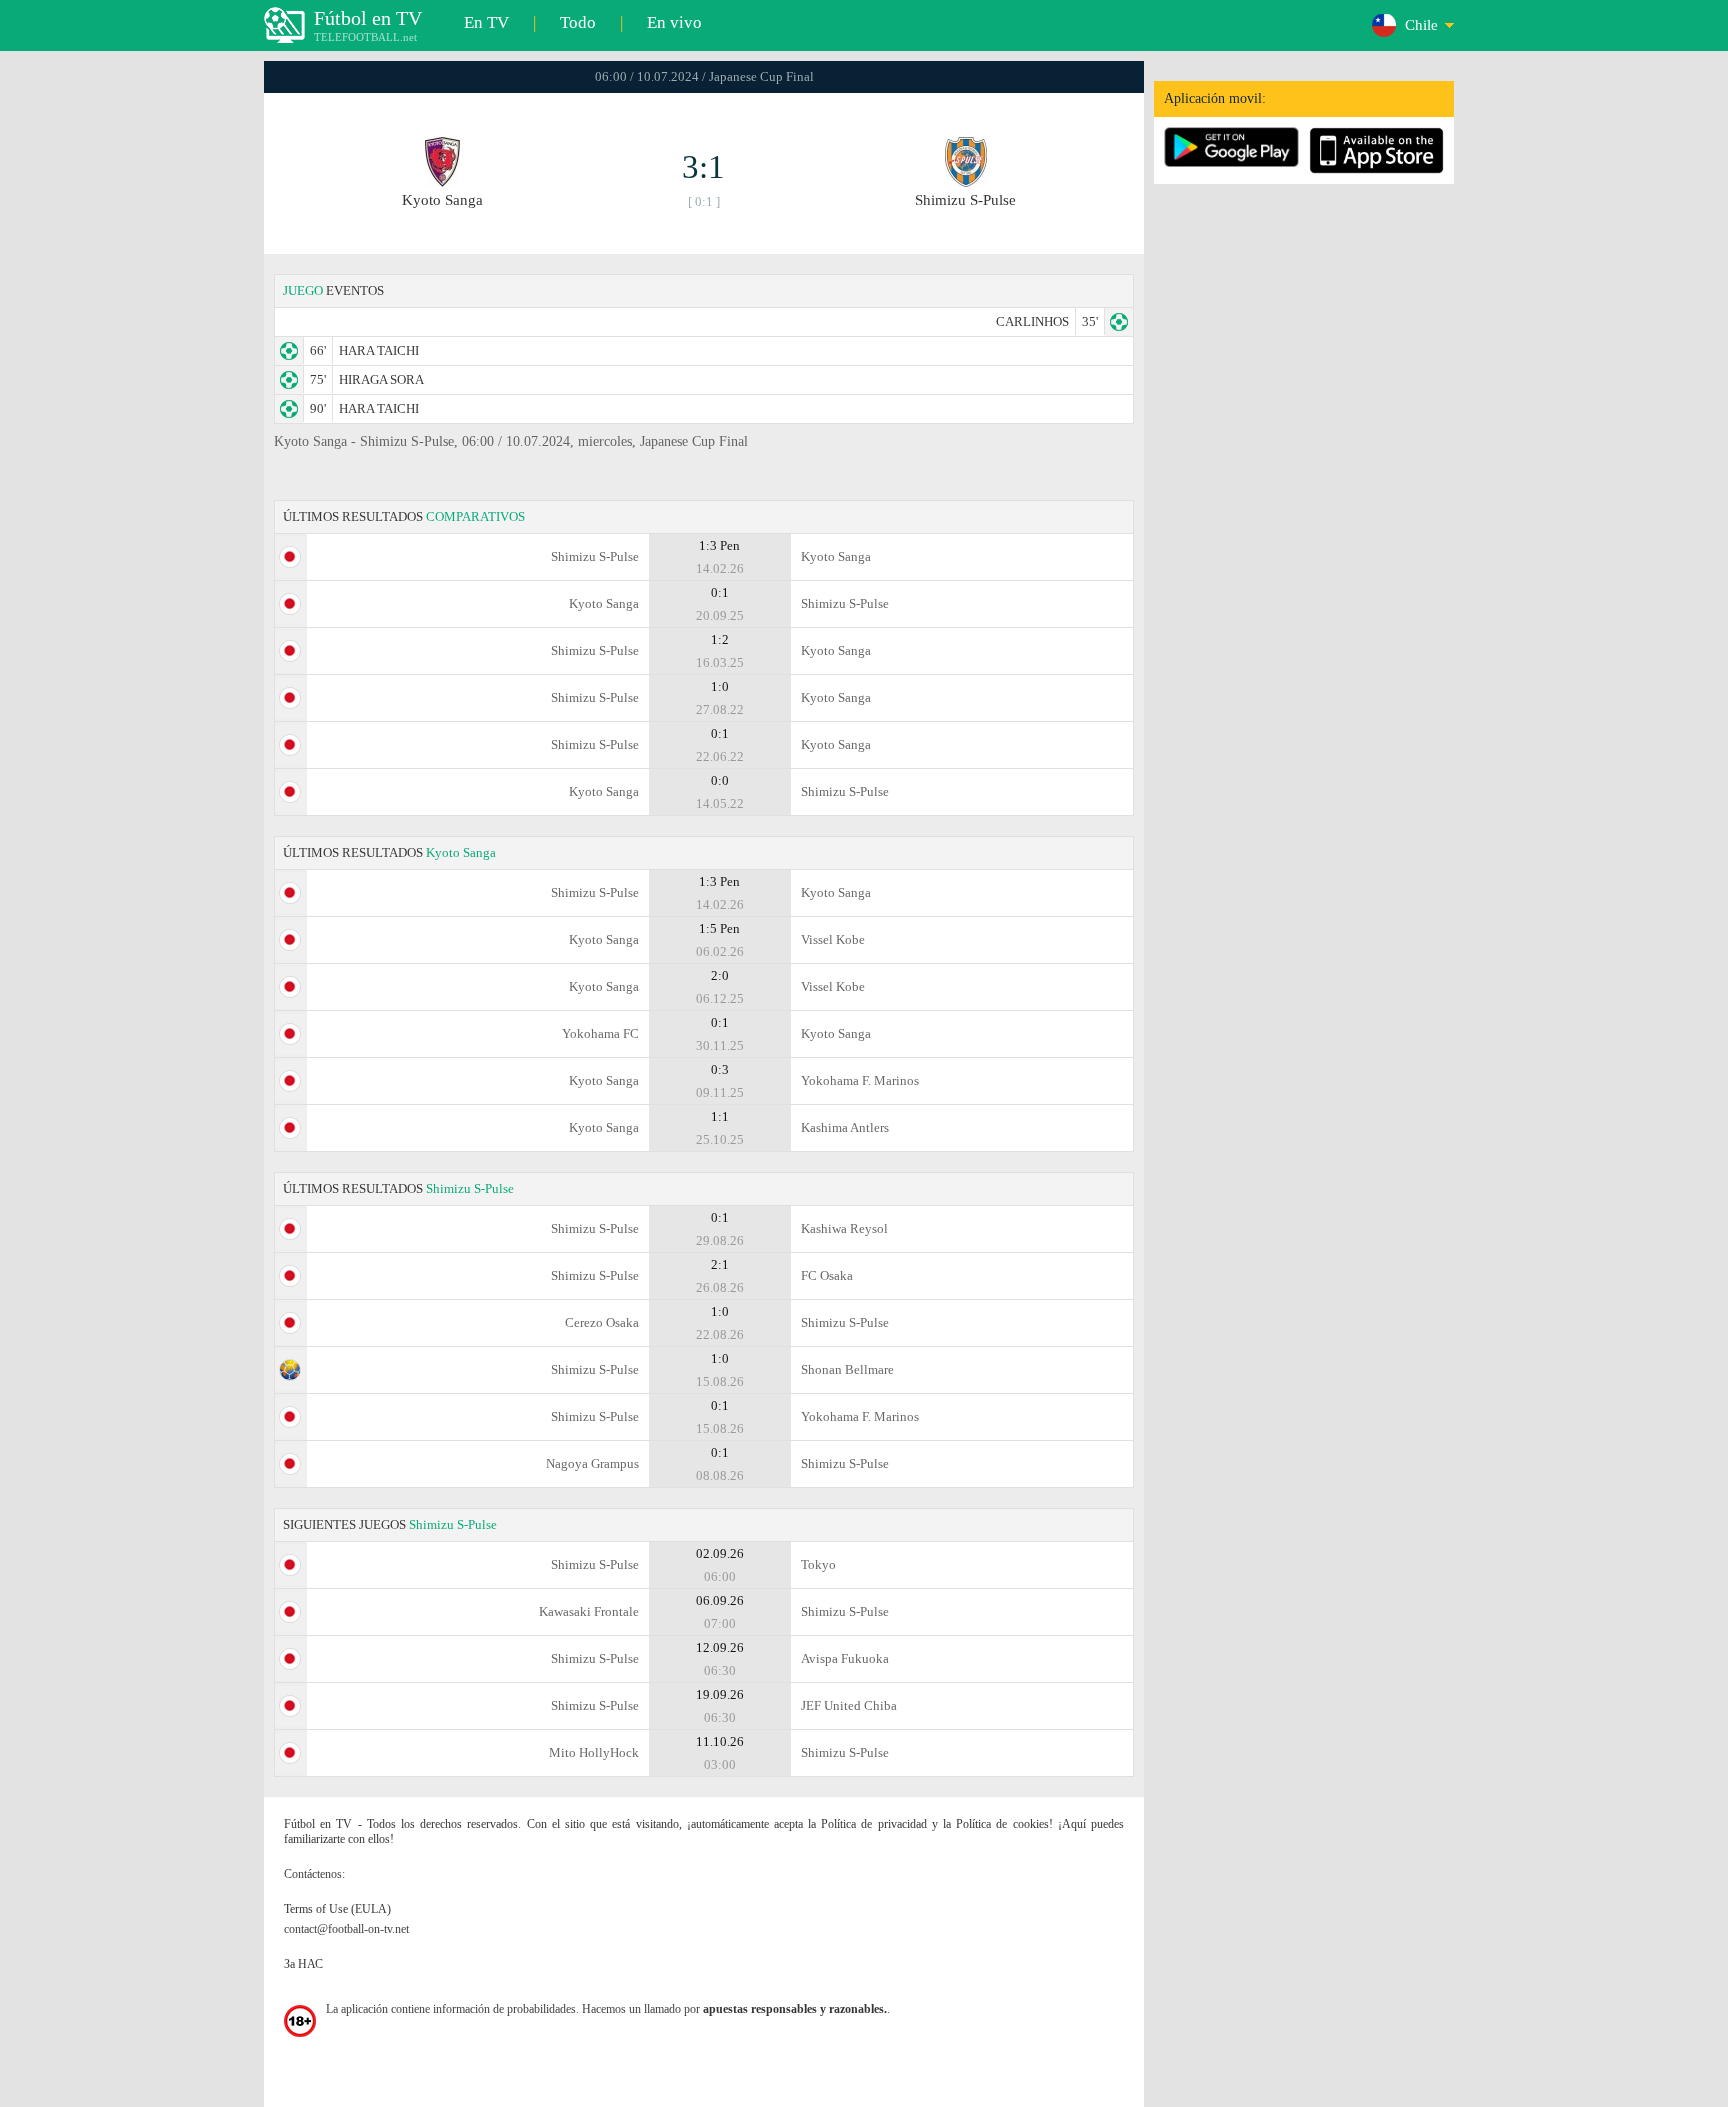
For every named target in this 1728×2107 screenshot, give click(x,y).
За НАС (303, 1964)
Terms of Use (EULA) (337, 1909)
